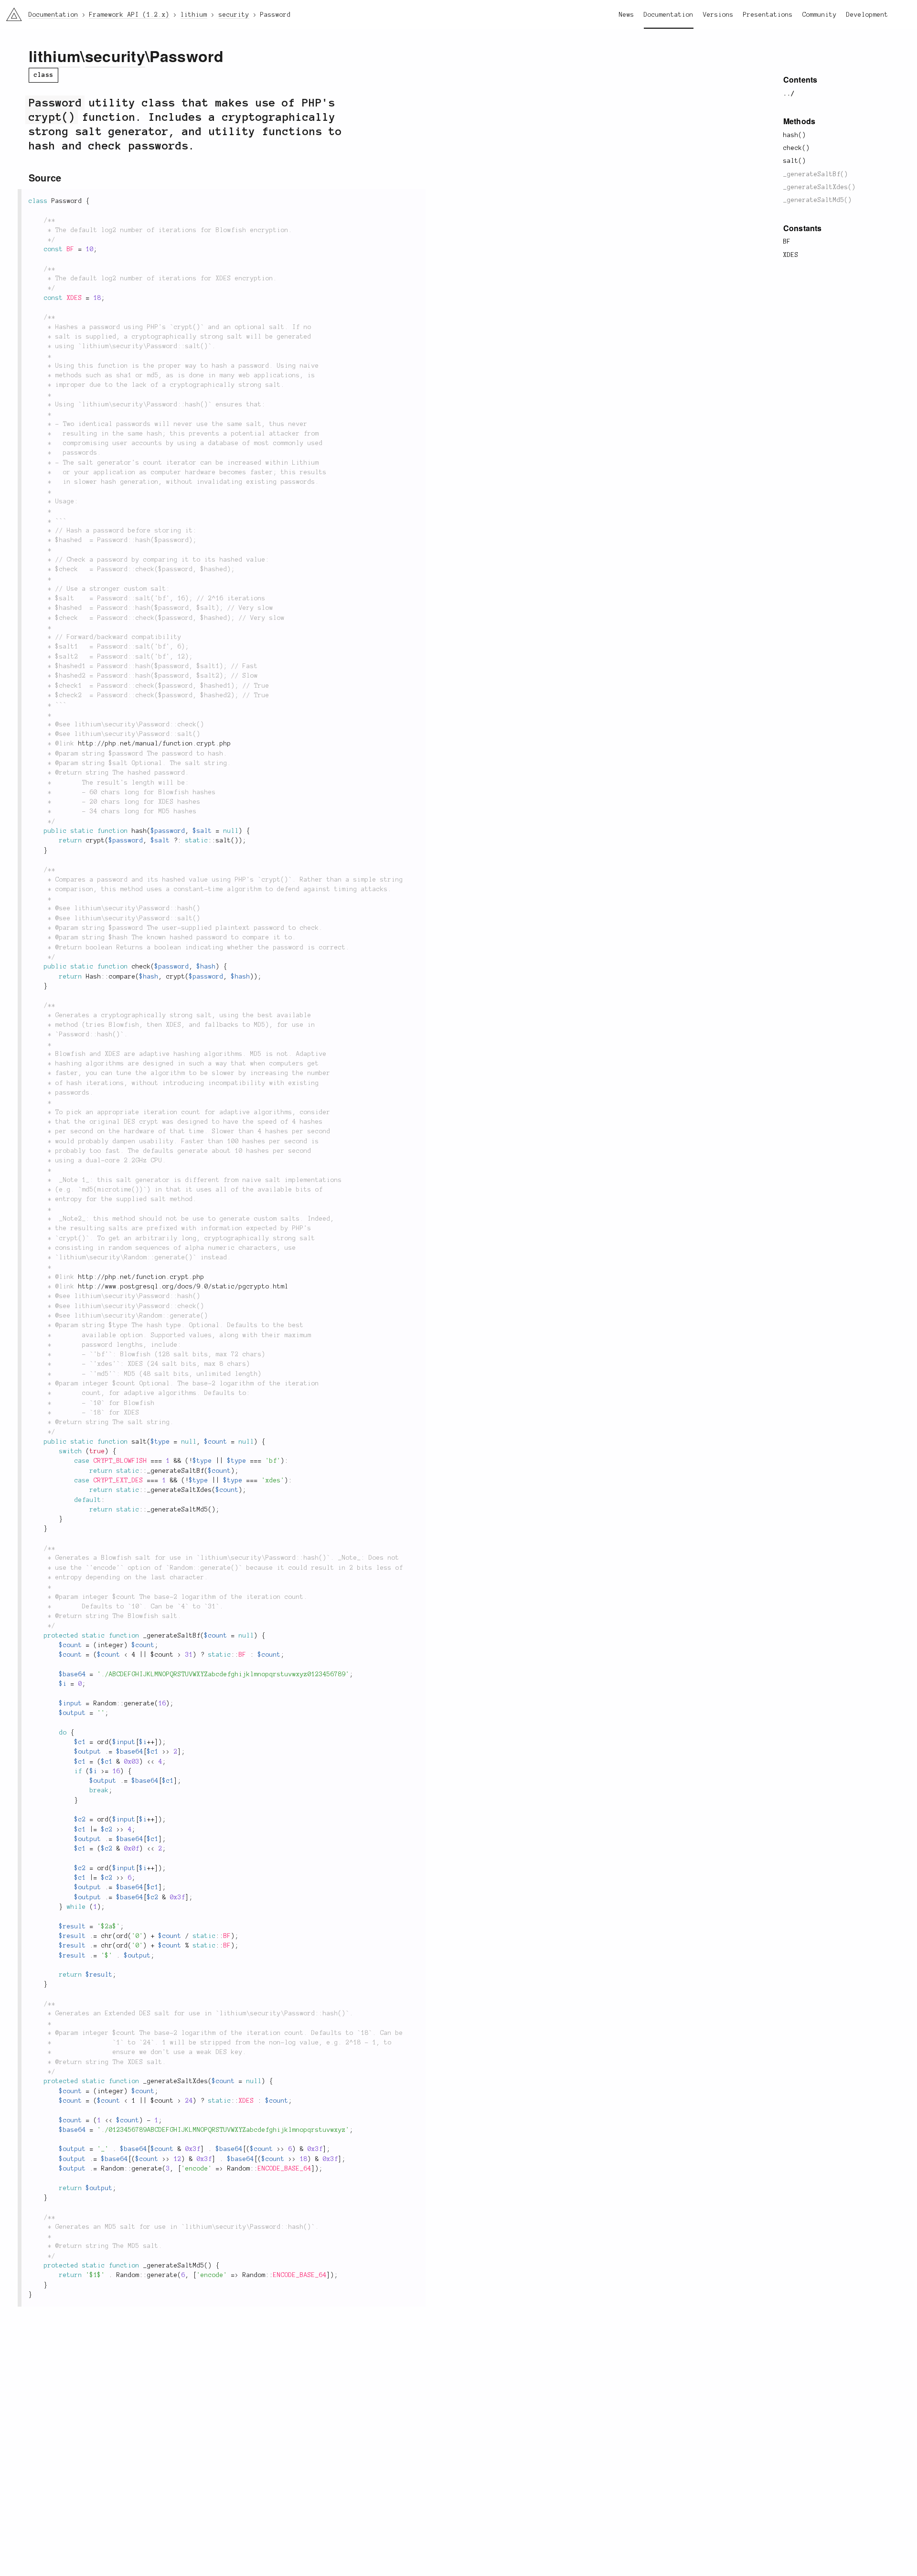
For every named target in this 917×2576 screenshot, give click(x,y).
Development (867, 15)
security (115, 56)
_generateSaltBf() (816, 174)
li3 (10, 12)
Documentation (669, 15)
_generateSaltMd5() (818, 200)
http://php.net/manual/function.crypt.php (155, 744)
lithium (54, 56)
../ (789, 94)
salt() (795, 161)
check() (797, 148)
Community (820, 15)
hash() (795, 135)
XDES (791, 255)
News (627, 15)
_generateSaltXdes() (820, 187)
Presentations (768, 15)
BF (787, 242)
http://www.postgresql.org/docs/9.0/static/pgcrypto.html (183, 1287)
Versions (718, 15)
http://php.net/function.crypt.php (141, 1277)
